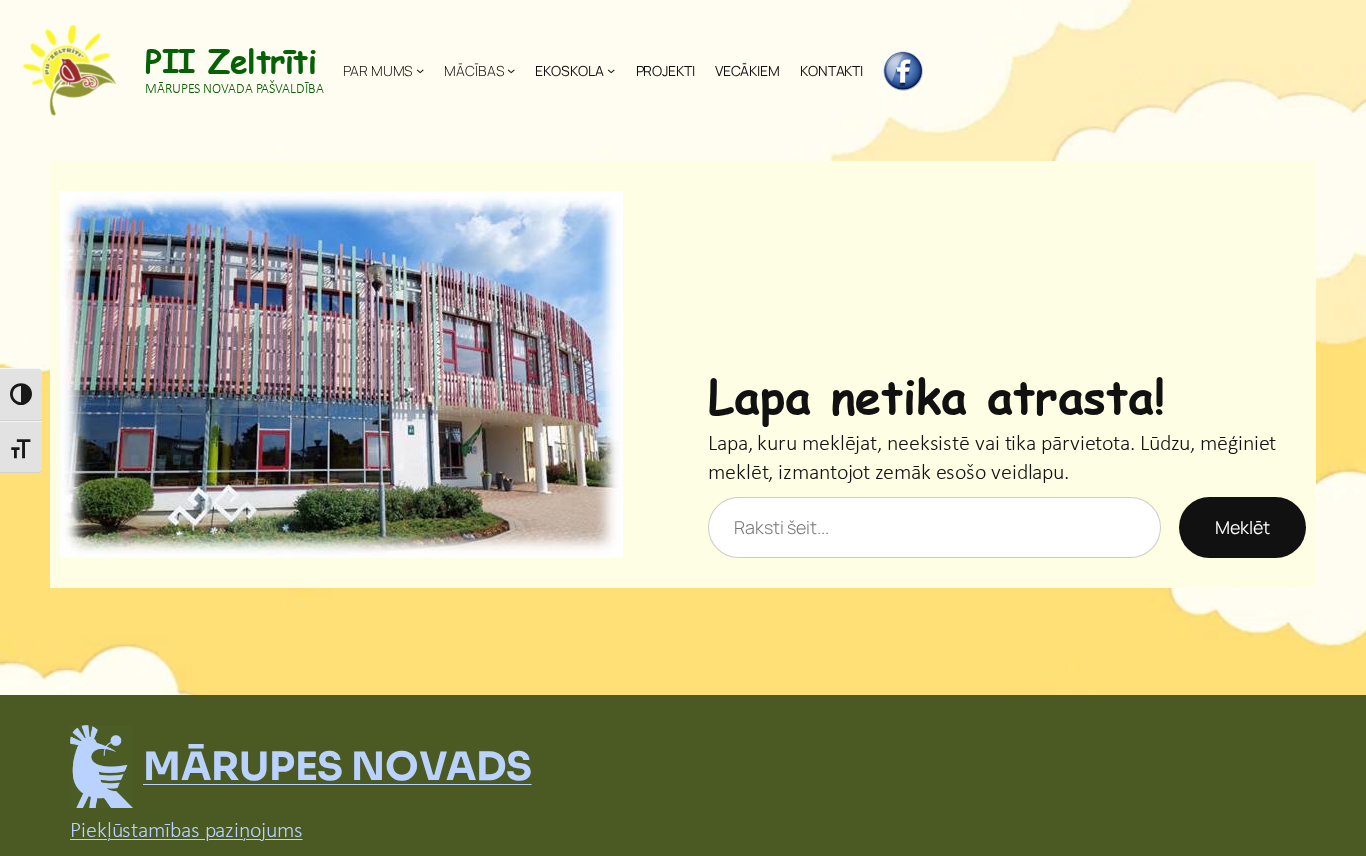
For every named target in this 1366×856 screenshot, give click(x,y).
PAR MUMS (377, 70)
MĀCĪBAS (473, 70)
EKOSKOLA (569, 70)
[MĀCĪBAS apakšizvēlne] (511, 70)
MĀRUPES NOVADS (337, 766)
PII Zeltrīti (230, 59)
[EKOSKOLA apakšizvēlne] (611, 70)
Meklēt (1242, 527)
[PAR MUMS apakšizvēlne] (420, 70)
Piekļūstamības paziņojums (186, 831)
